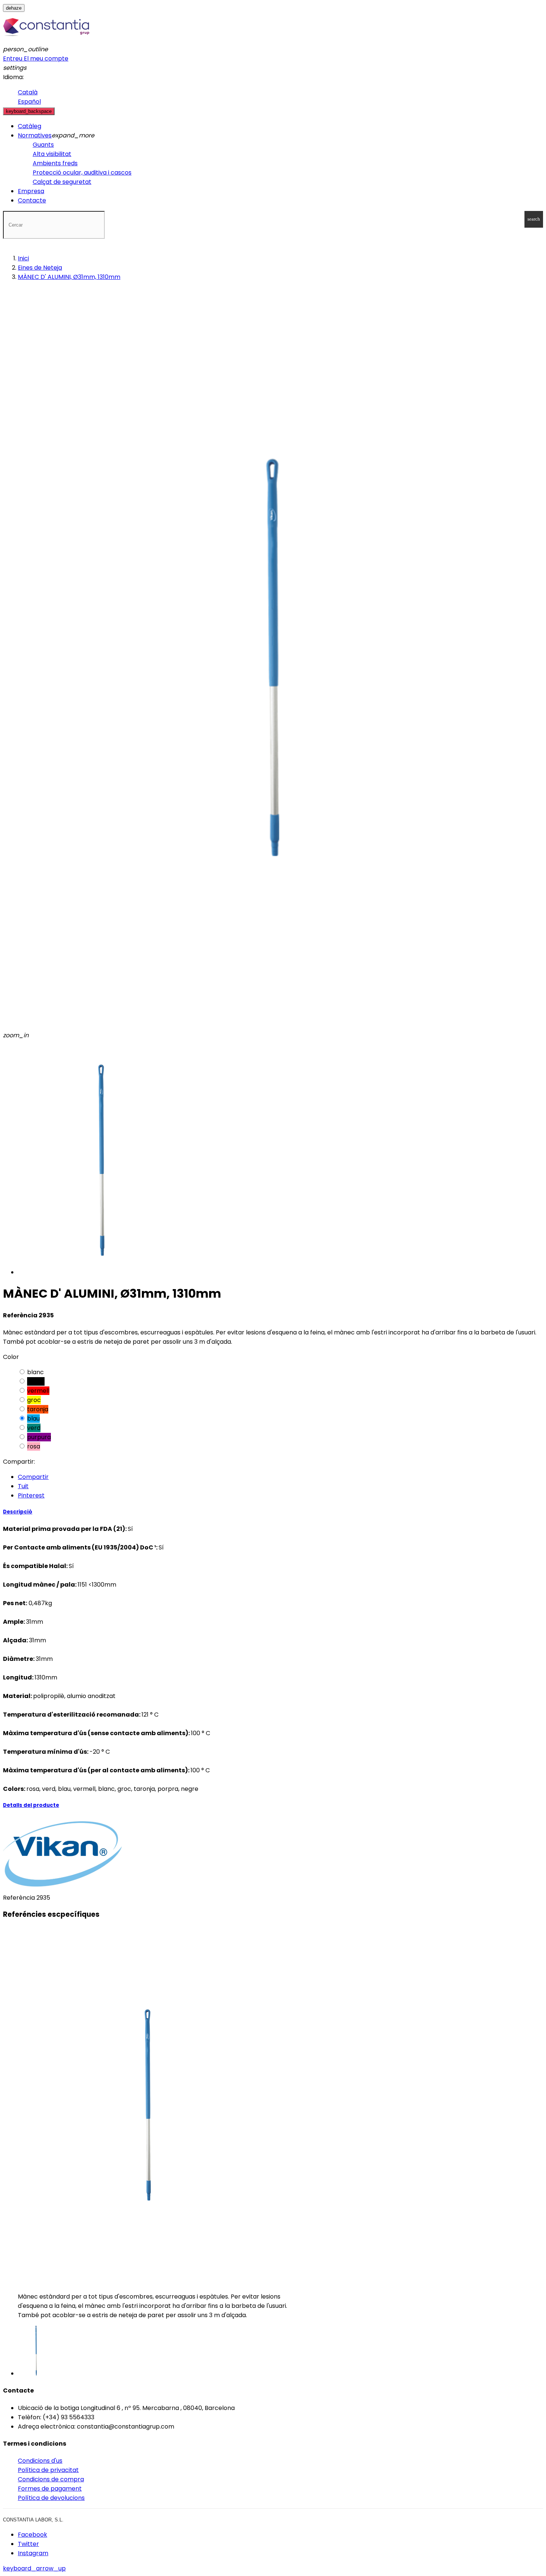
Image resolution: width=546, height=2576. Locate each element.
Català (28, 92)
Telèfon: (30, 2417)
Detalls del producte (31, 1805)
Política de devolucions (51, 2498)
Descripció (18, 1512)
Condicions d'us (40, 2461)
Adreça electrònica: (47, 2427)
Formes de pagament (50, 2489)
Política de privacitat (48, 2470)
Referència (20, 1898)
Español (29, 102)
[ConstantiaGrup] (46, 40)
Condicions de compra (51, 2479)
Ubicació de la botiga (48, 2408)
